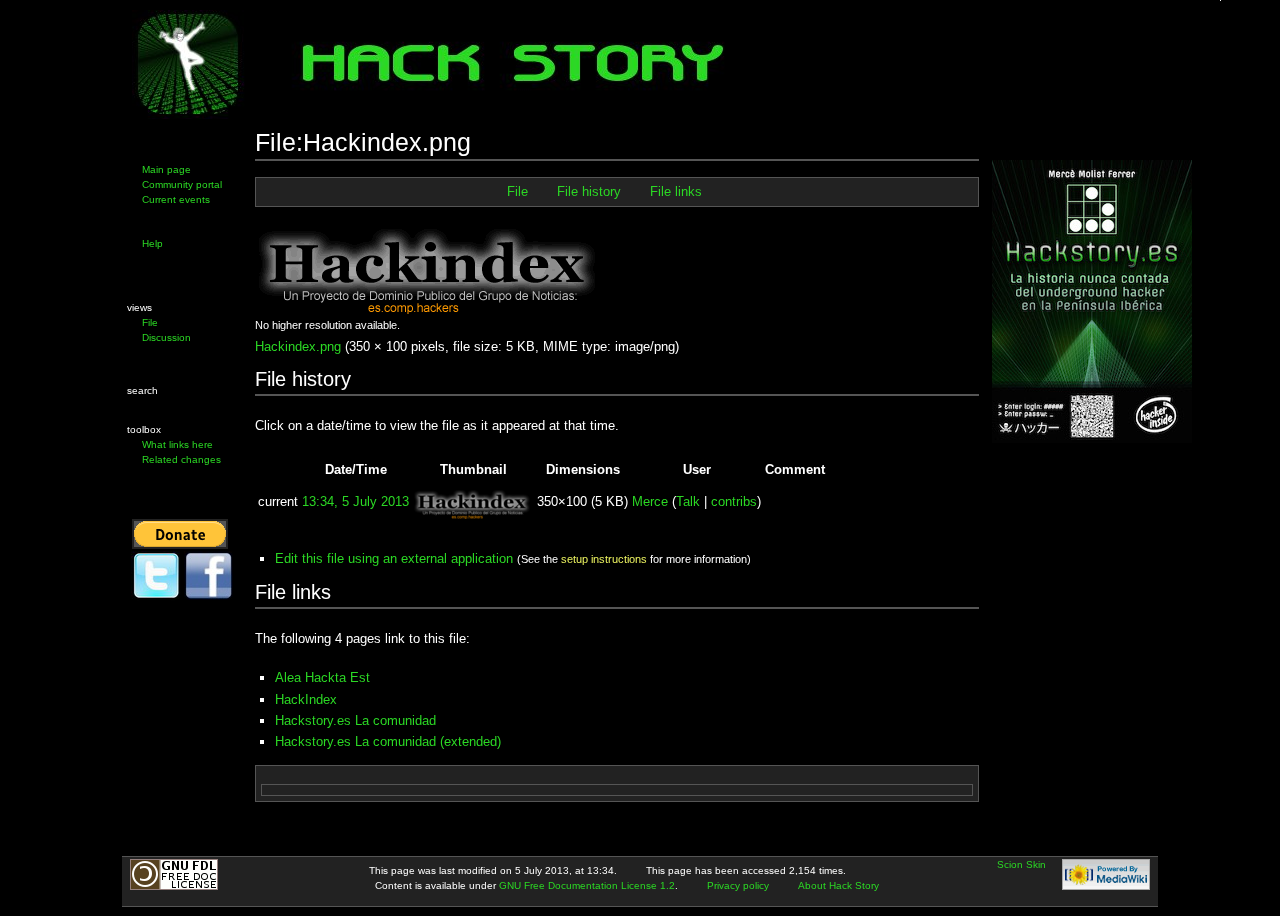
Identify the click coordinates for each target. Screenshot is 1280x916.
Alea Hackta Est (322, 677)
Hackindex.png (298, 346)
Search (142, 390)
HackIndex (306, 699)
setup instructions (604, 559)
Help (152, 243)
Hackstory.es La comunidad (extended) (388, 741)
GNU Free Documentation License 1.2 (587, 885)
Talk (688, 501)
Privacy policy (738, 885)
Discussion (166, 337)
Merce (650, 501)
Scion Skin (1021, 864)
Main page (166, 169)
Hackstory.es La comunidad (355, 720)
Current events (176, 199)
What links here (177, 444)
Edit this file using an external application (394, 558)
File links (676, 192)
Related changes (181, 459)
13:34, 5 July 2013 (355, 501)
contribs (734, 501)
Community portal (182, 184)
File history (589, 192)
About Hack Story (838, 885)
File (150, 322)
